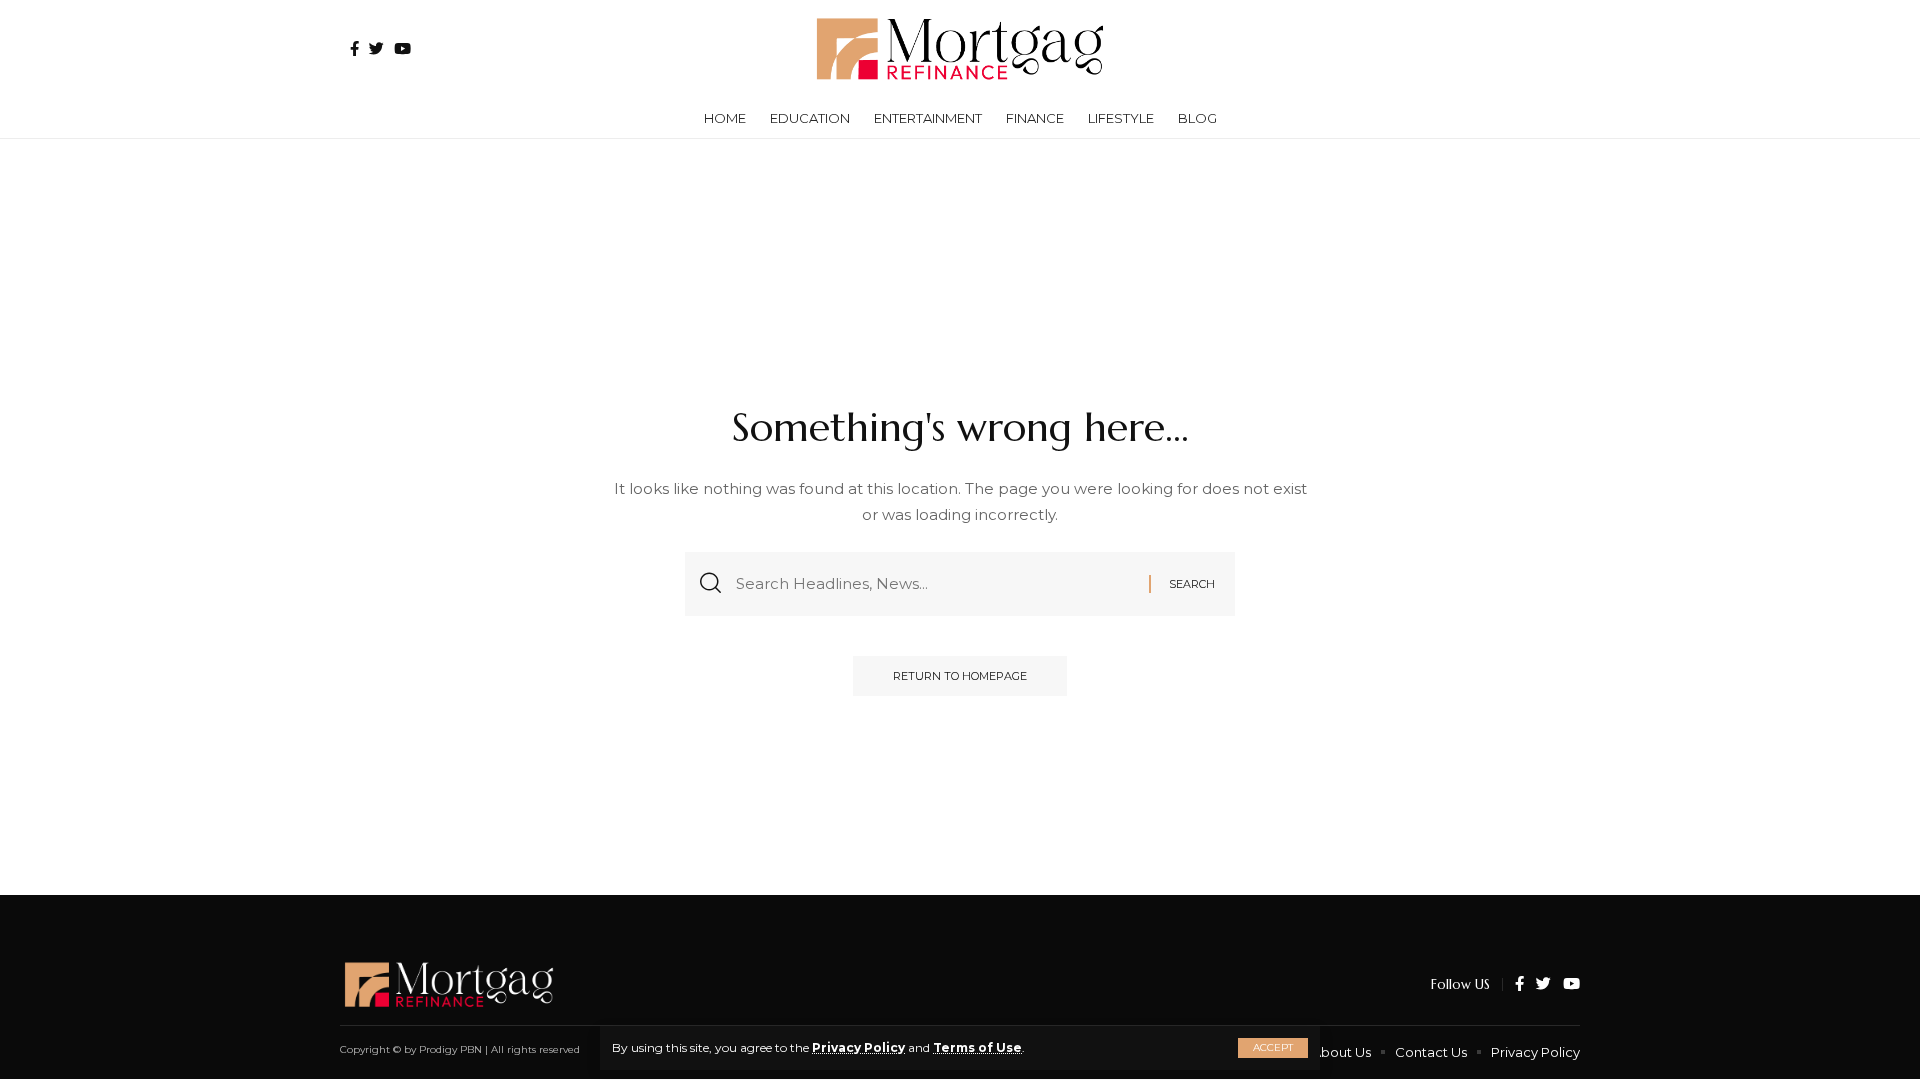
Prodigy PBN (450, 1049)
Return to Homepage (960, 676)
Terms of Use (977, 1047)
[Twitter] (376, 48)
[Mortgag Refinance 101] (960, 49)
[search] (1555, 49)
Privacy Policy (858, 1047)
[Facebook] (354, 48)
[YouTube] (402, 48)
